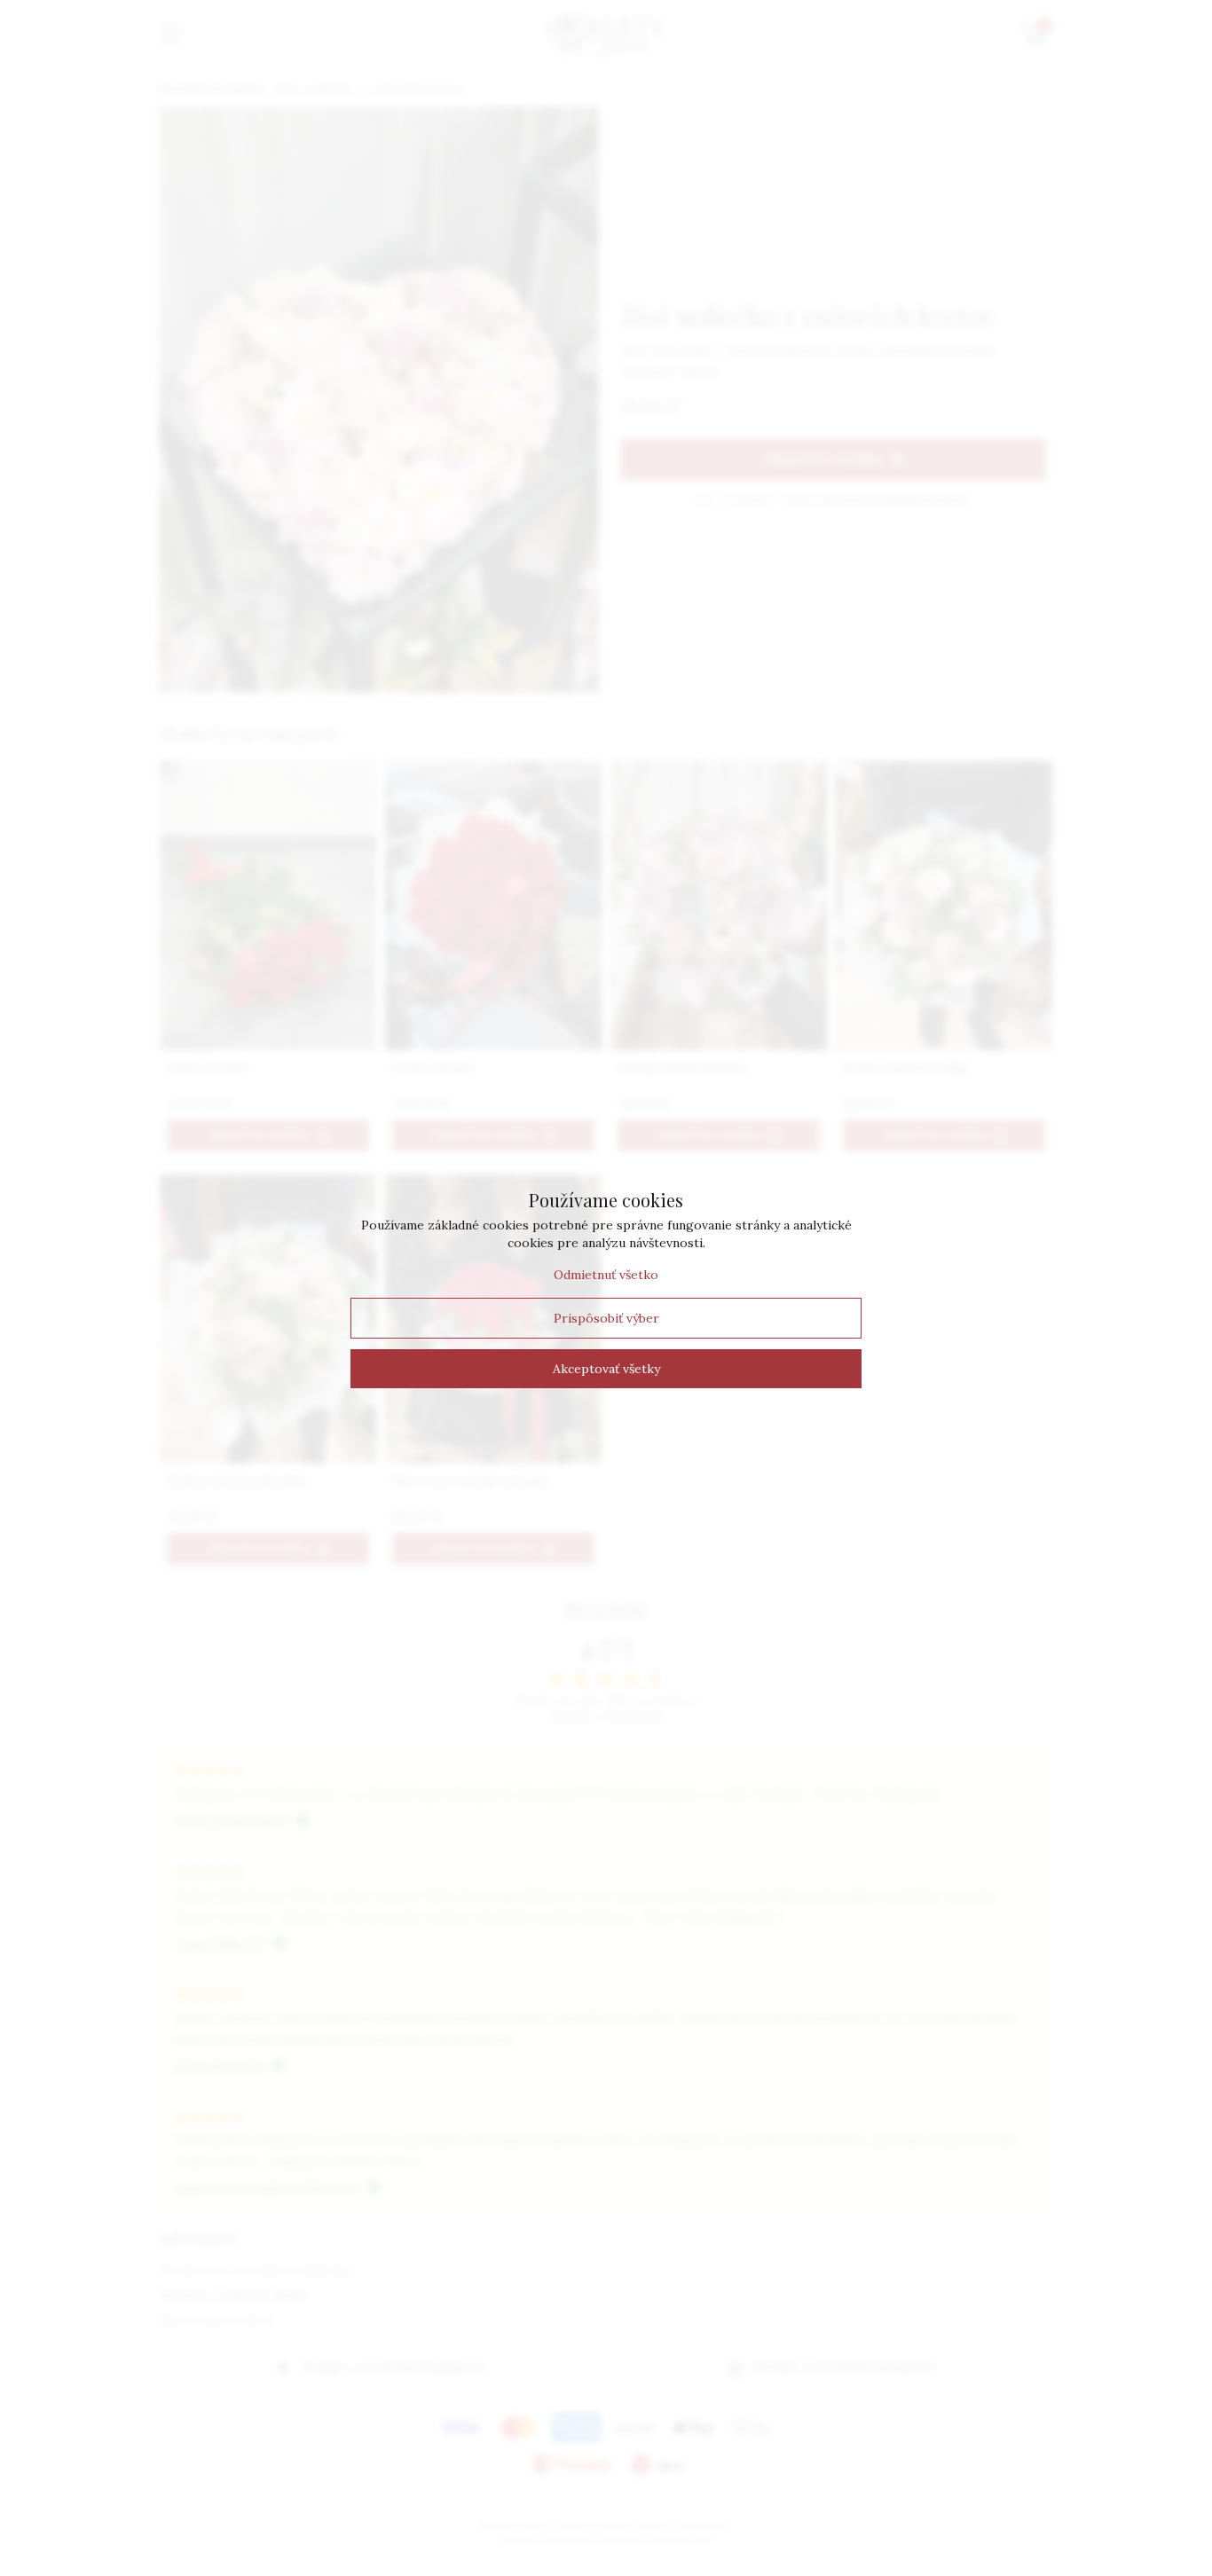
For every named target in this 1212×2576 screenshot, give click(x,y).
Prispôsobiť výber (606, 1318)
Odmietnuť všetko (606, 1275)
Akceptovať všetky (606, 1369)
